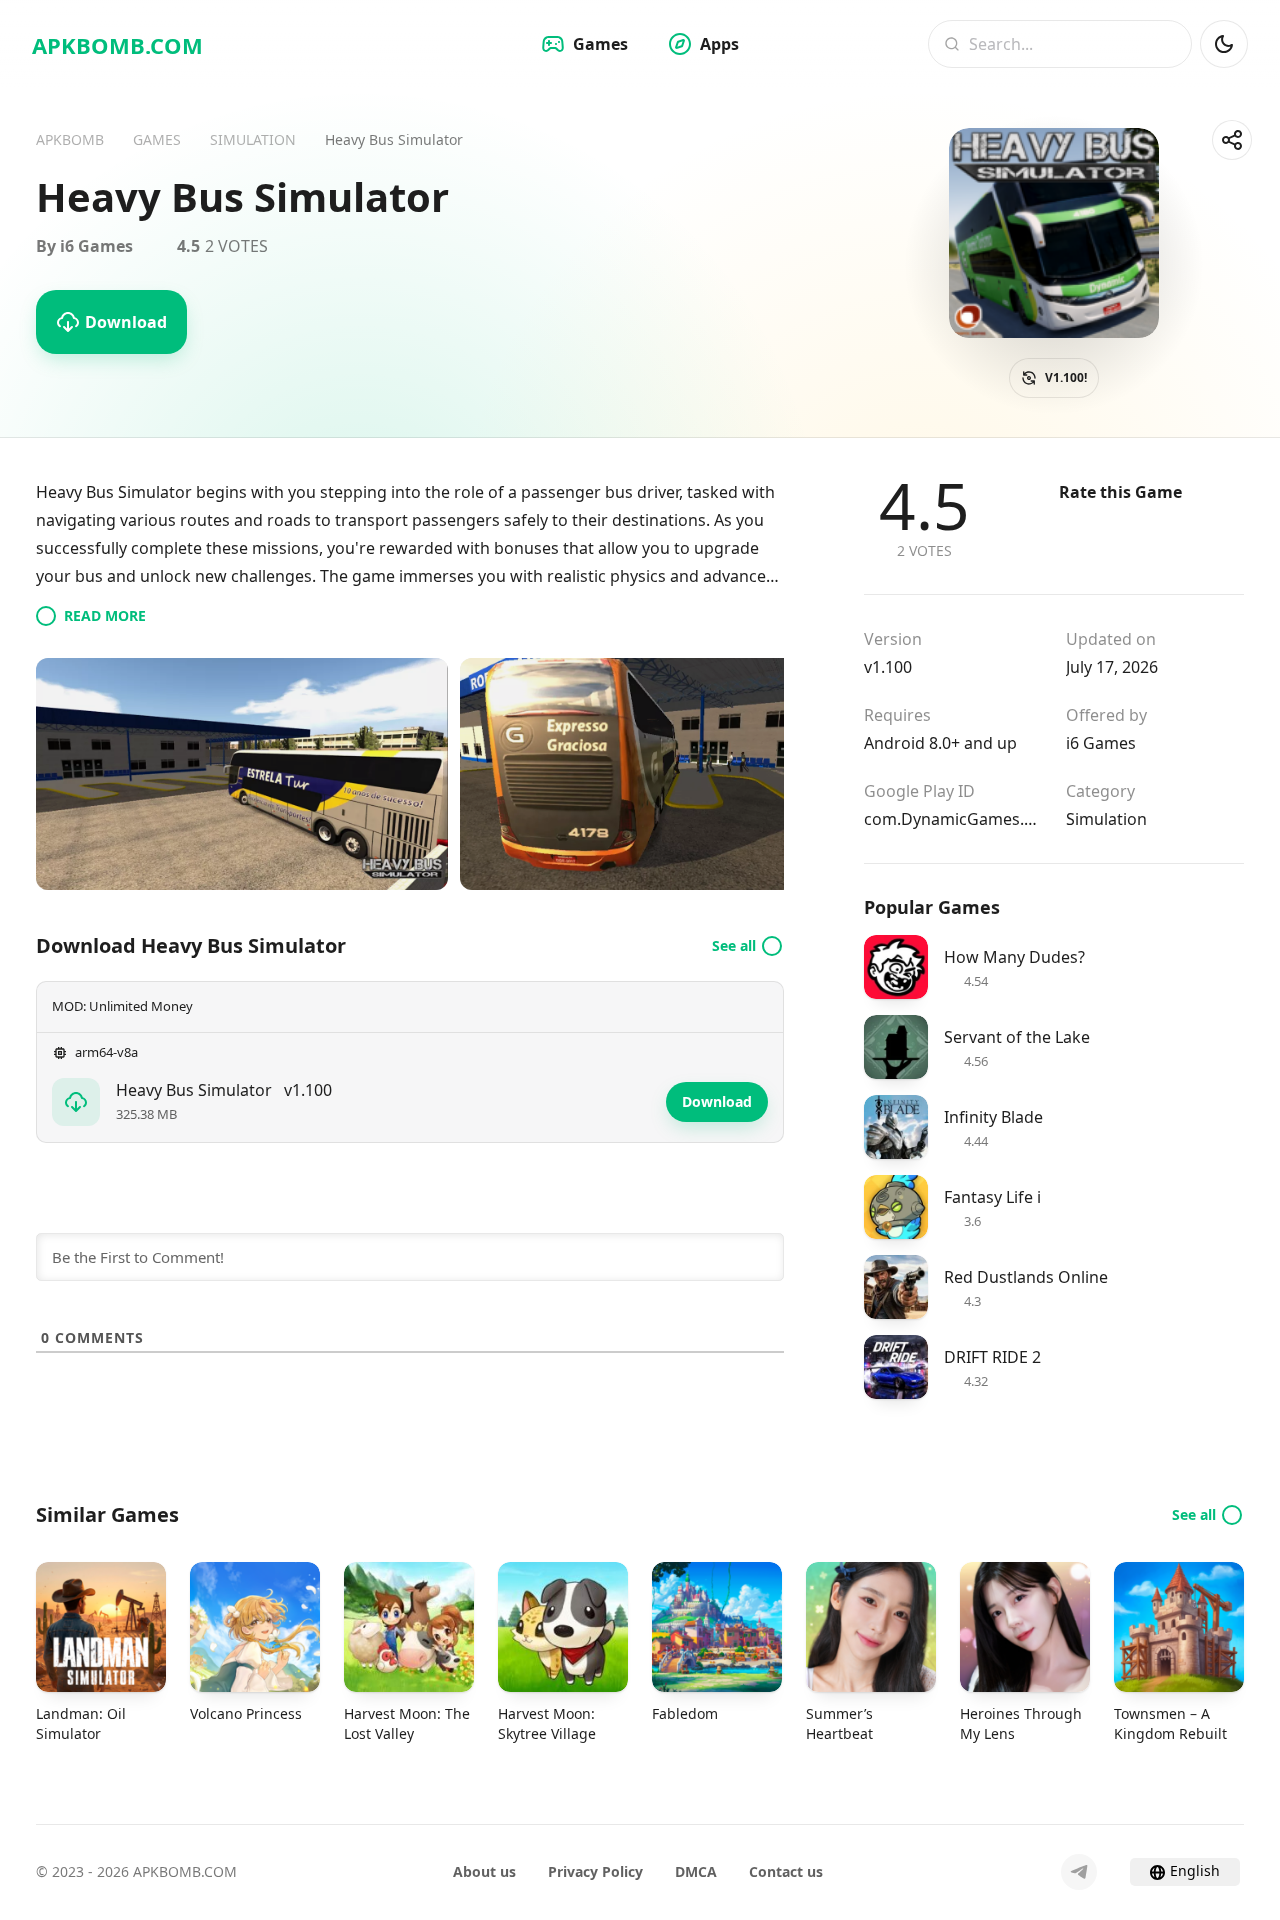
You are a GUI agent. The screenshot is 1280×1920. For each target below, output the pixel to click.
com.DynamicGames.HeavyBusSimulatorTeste (953, 819)
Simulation (1106, 819)
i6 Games (1101, 743)
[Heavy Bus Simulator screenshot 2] (666, 774)
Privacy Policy (595, 1871)
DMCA (696, 1871)
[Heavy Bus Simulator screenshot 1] (242, 774)
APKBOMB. (117, 45)
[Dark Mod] (1224, 44)
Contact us (786, 1871)
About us (484, 1871)
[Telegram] (1079, 1872)
